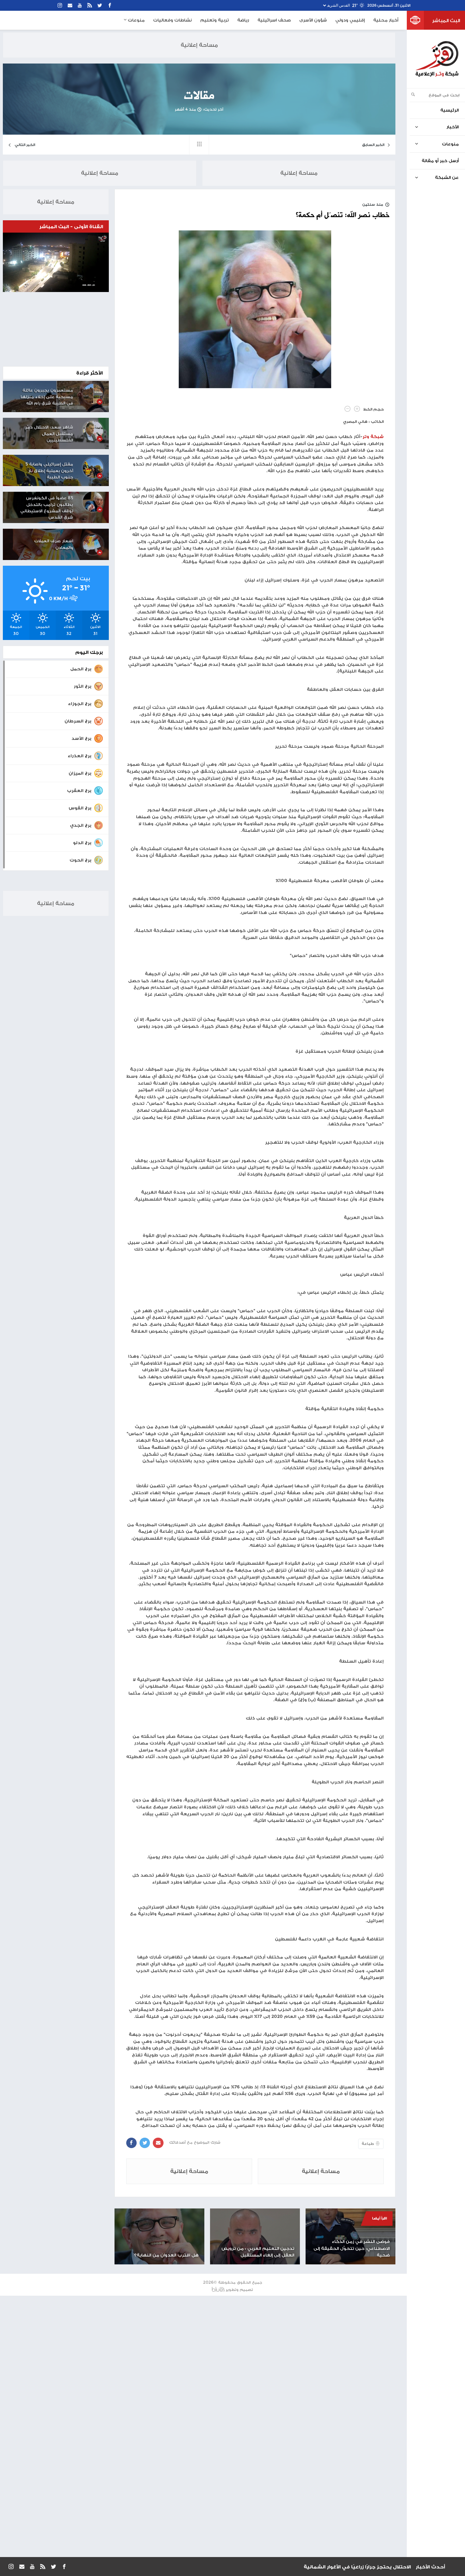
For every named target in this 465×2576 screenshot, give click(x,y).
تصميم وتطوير (239, 2290)
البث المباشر (446, 20)
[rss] (90, 6)
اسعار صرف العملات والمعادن (54, 544)
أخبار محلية (386, 20)
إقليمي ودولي (350, 20)
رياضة (243, 20)
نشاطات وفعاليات (172, 20)
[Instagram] (60, 6)
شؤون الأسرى (313, 20)
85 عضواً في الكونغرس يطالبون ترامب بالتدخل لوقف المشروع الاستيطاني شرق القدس (47, 507)
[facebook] (110, 6)
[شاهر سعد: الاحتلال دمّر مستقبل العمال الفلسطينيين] (93, 431)
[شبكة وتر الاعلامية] (437, 59)
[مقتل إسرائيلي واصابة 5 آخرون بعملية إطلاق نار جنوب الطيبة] (93, 468)
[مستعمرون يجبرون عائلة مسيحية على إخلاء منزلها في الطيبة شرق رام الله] (93, 394)
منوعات (136, 20)
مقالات (199, 96)
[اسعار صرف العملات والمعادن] (93, 545)
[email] (70, 6)
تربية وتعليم (214, 20)
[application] (56, 262)
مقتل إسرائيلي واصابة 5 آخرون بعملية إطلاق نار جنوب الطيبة (49, 471)
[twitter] (100, 6)
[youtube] (80, 6)
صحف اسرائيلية (274, 20)
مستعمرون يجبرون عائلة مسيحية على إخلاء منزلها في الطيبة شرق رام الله (47, 397)
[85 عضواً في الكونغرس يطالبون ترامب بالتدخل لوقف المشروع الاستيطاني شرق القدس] (93, 502)
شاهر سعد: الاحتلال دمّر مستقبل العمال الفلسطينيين (49, 434)
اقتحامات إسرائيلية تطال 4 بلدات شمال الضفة (356, 2567)
